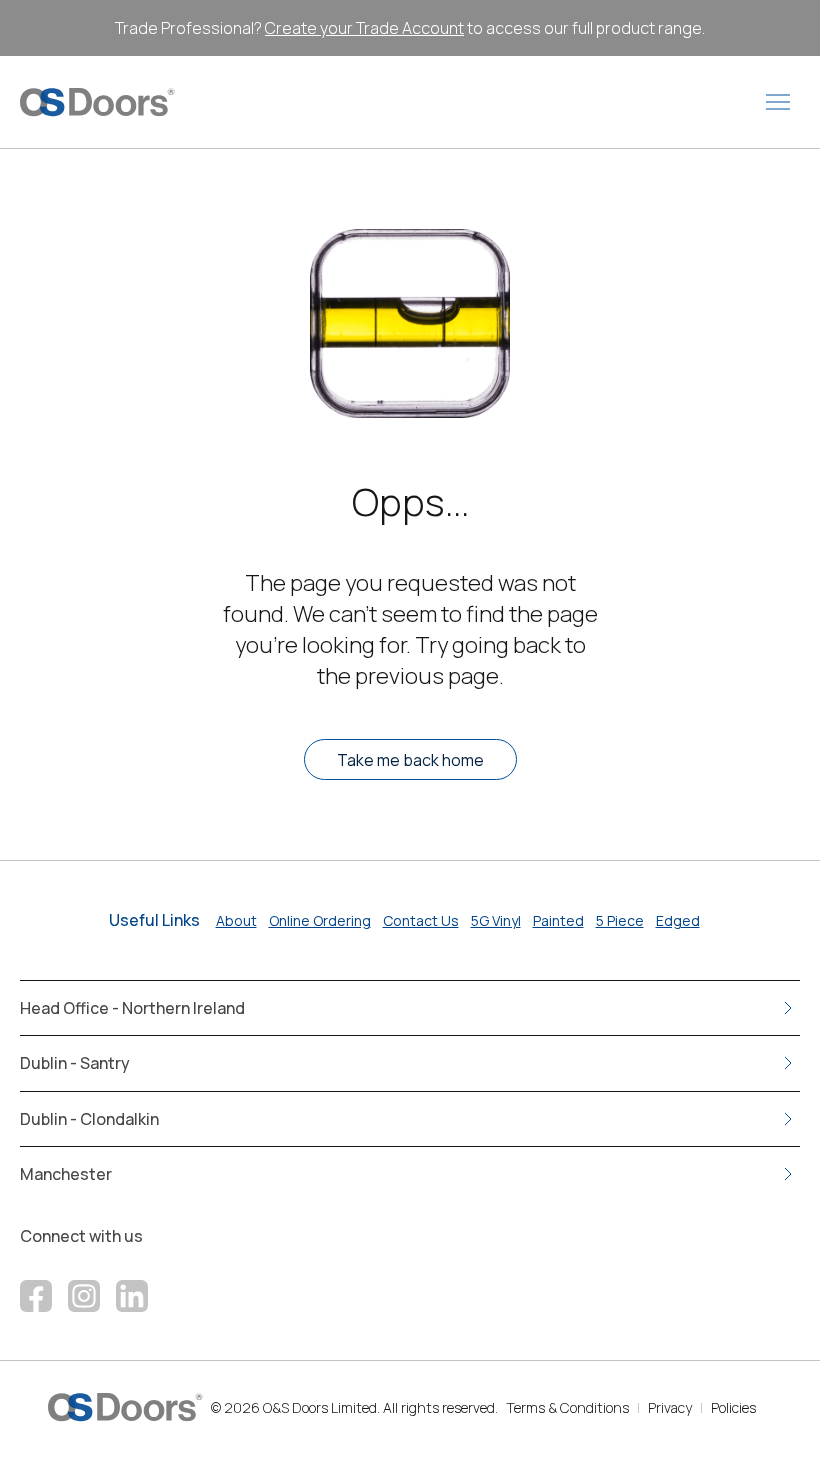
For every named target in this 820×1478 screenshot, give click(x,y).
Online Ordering (320, 920)
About (236, 920)
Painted (558, 920)
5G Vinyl (496, 920)
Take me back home (410, 760)
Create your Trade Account (364, 28)
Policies (733, 1407)
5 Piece (620, 920)
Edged (678, 920)
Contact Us (421, 920)
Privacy (670, 1407)
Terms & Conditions (567, 1407)
